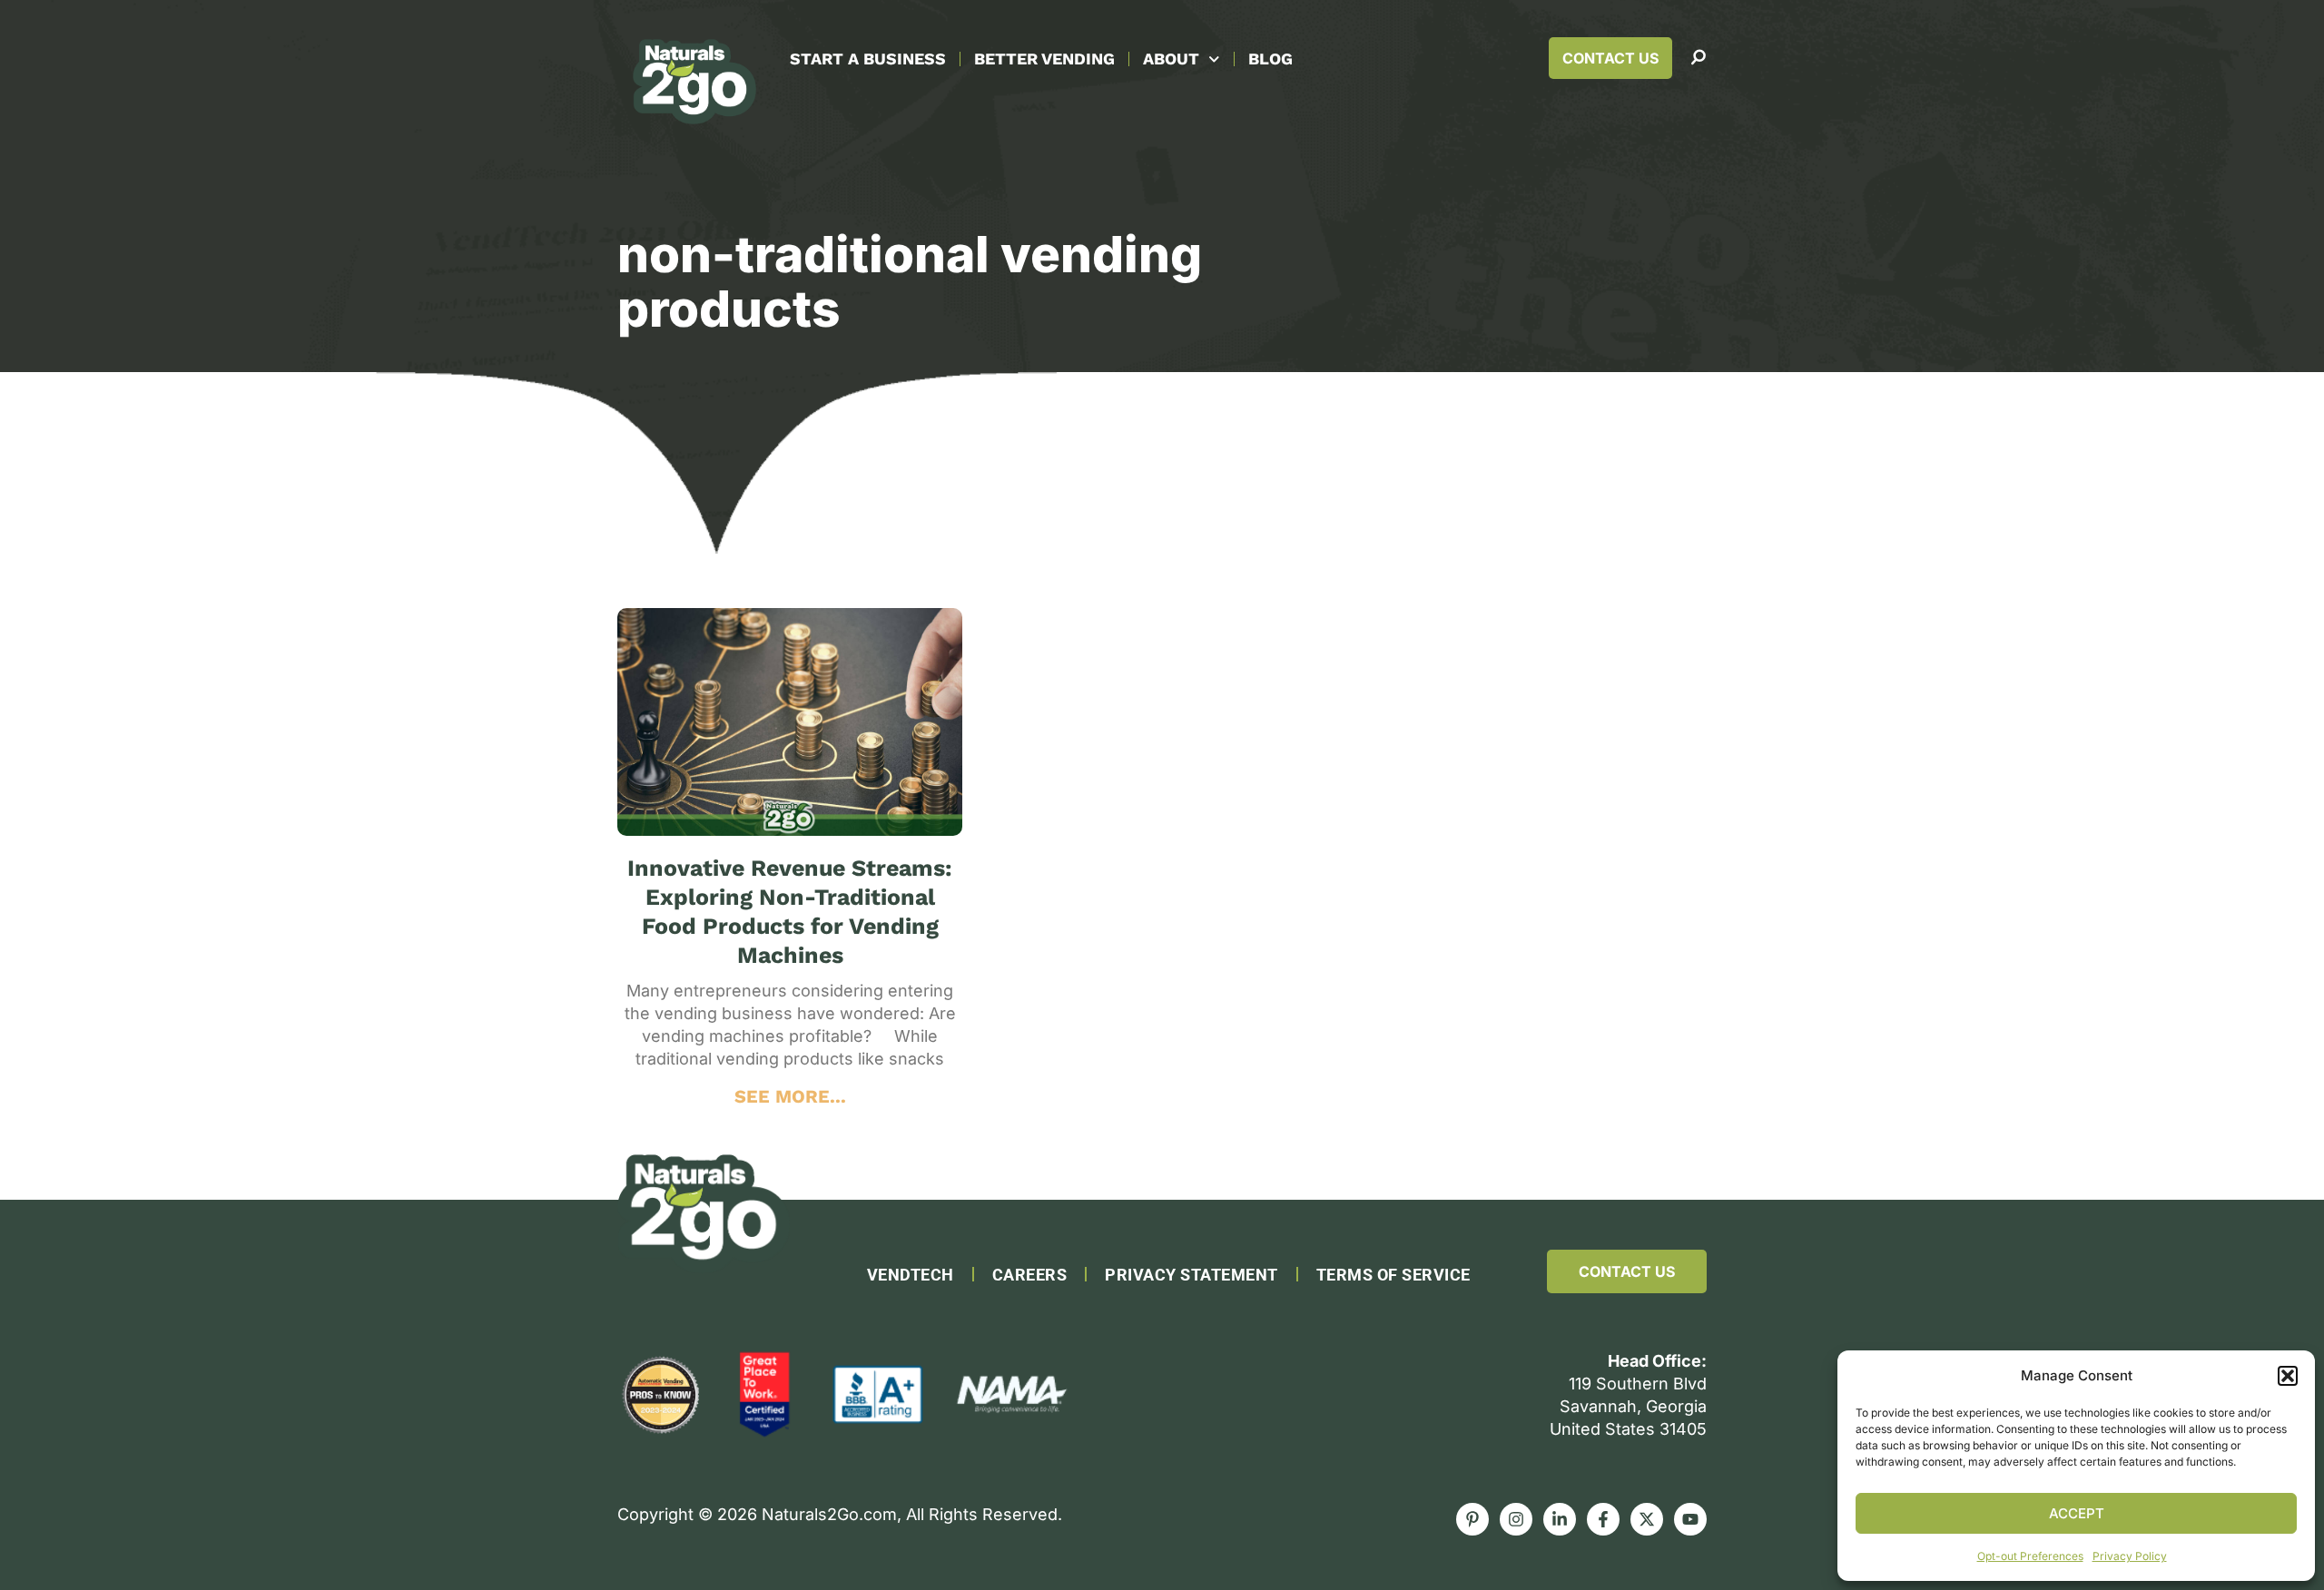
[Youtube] (1690, 1519)
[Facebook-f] (1603, 1519)
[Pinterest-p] (1472, 1519)
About (1171, 59)
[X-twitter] (1647, 1519)
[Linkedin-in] (1560, 1519)
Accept (2077, 1513)
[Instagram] (1516, 1519)
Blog (1270, 59)
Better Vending (1044, 59)
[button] (2288, 1376)
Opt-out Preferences (2030, 1556)
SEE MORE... (790, 1096)
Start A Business (868, 59)
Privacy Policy (2130, 1556)
